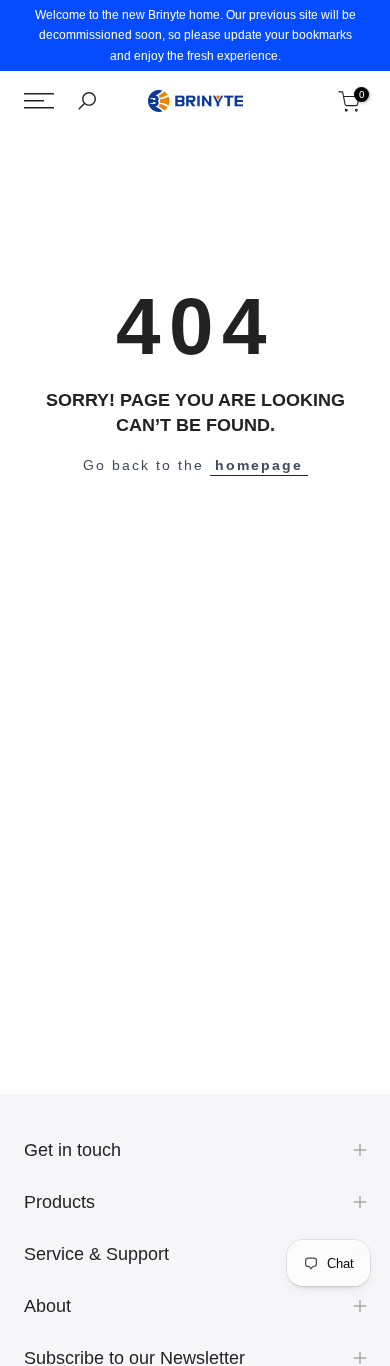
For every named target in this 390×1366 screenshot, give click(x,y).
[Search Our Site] (87, 101)
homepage (259, 465)
